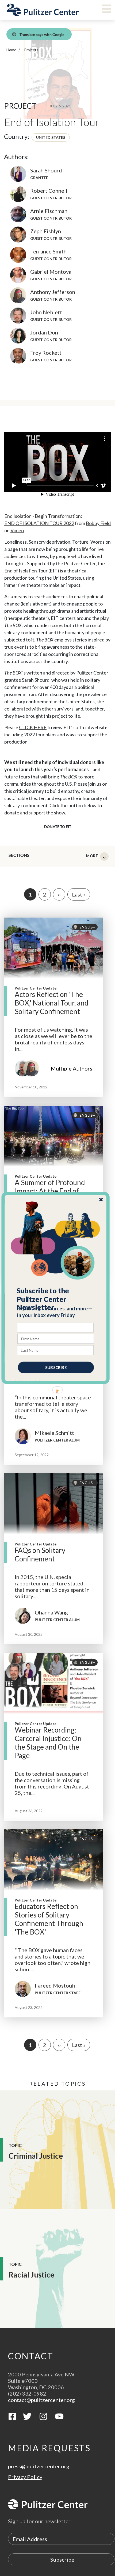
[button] (56, 1299)
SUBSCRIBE (56, 1367)
